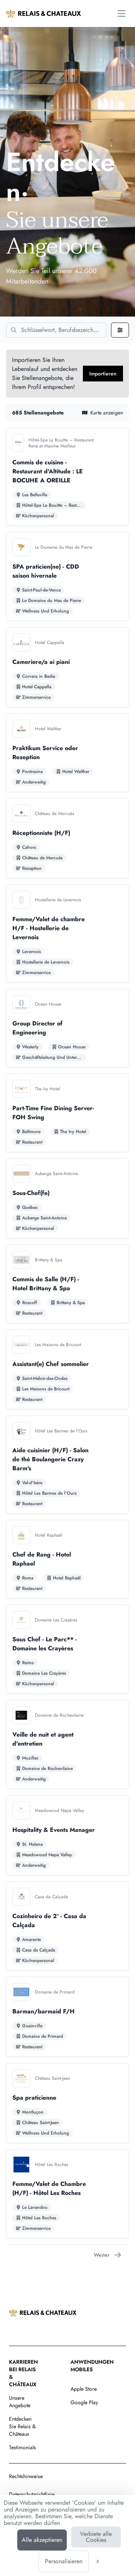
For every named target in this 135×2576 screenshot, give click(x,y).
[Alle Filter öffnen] (120, 330)
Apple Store (84, 2389)
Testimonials (22, 2447)
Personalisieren (64, 2561)
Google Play (84, 2402)
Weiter (102, 2255)
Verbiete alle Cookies (96, 2537)
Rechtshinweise (26, 2476)
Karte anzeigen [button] (107, 413)
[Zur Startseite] (43, 14)
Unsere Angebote (20, 2402)
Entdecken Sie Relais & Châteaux (22, 2426)
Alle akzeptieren (42, 2540)
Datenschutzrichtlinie (32, 2494)
